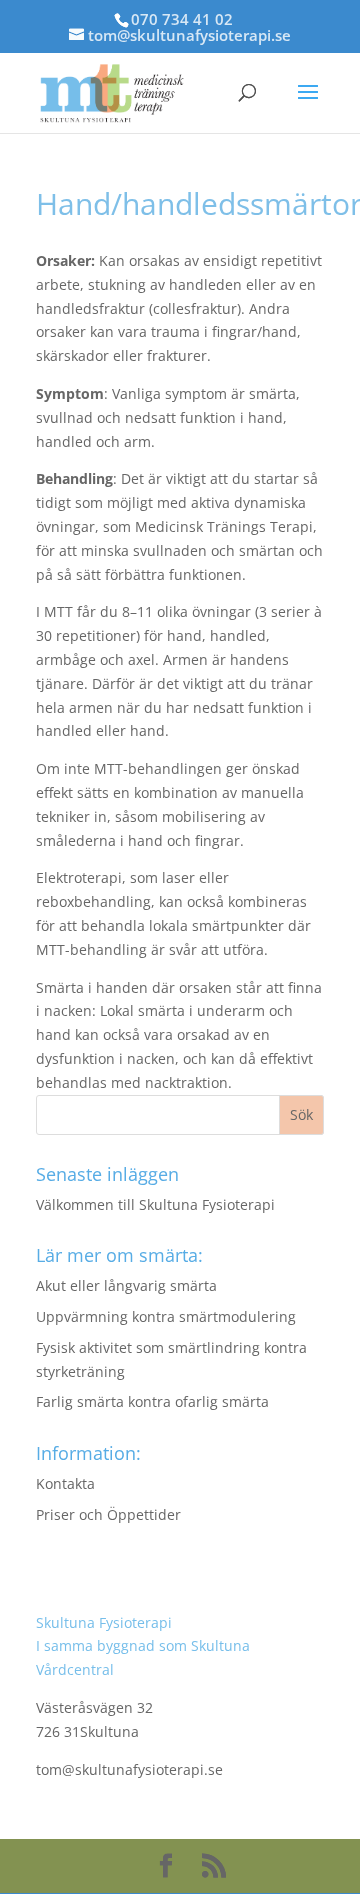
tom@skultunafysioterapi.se (129, 1769)
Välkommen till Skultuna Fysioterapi (155, 1204)
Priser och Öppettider (108, 1514)
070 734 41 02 (182, 19)
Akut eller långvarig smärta (126, 1285)
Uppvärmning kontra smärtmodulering (166, 1316)
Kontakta (65, 1483)
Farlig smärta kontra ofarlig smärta (152, 1401)
